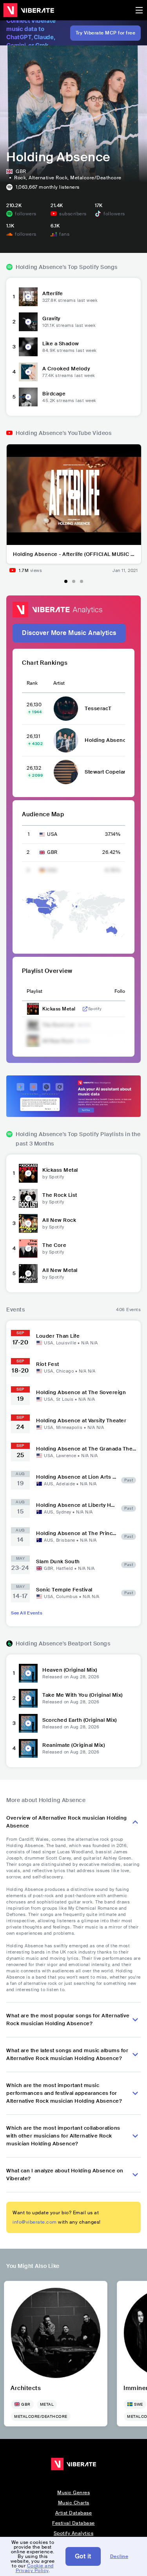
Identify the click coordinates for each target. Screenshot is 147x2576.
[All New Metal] (28, 1274)
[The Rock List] (28, 1198)
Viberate (29, 10)
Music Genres (73, 2493)
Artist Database (74, 2513)
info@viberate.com (35, 2222)
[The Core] (28, 1248)
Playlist (34, 991)
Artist (59, 683)
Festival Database (73, 2523)
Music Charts (74, 2503)
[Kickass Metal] (28, 1173)
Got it (83, 2556)
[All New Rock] (28, 1223)
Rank (32, 683)
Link (85, 1009)
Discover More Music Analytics (69, 633)
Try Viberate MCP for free (106, 33)
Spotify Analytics (74, 2533)
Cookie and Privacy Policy (35, 2568)
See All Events (27, 1613)
